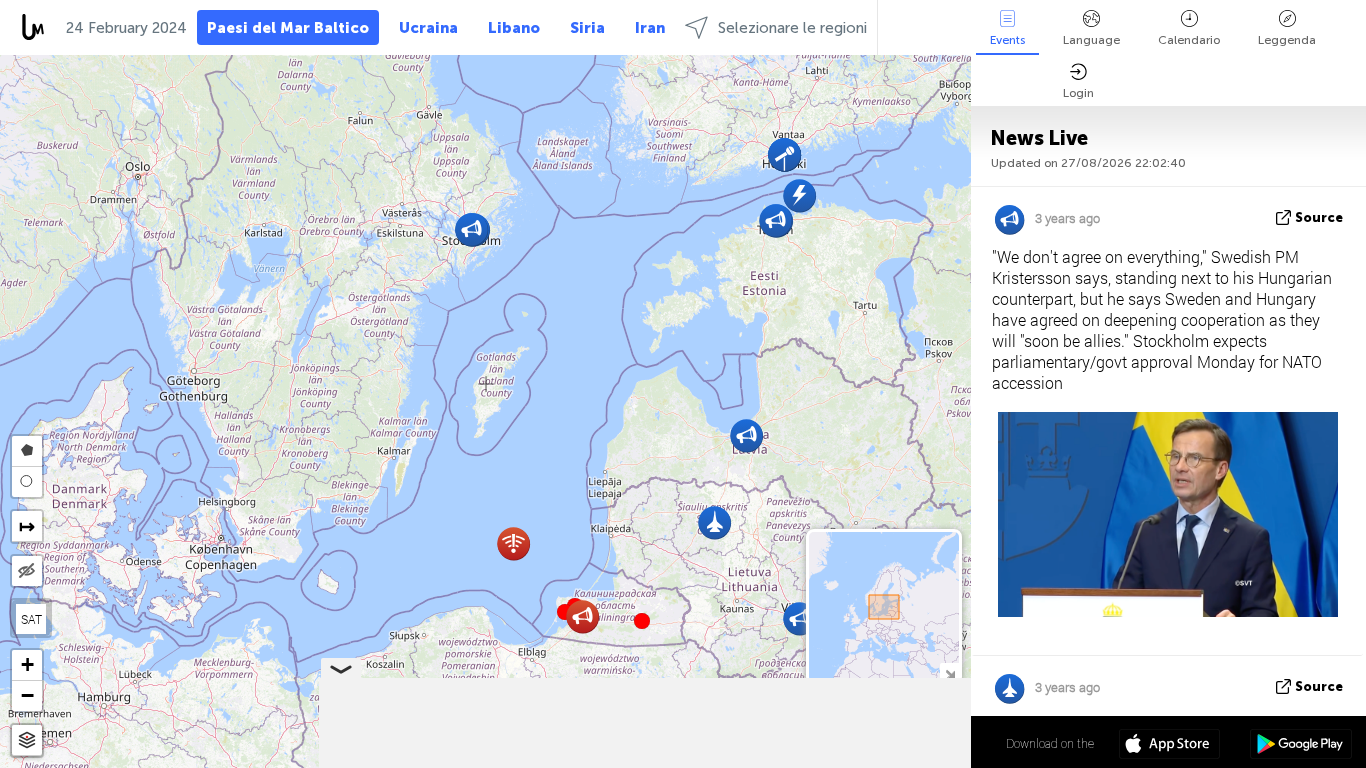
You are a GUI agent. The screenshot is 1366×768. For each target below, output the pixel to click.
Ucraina (428, 28)
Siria (587, 28)
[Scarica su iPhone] (1169, 746)
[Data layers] (27, 740)
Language (1091, 40)
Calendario (1189, 40)
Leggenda (1287, 40)
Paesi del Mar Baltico (288, 28)
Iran (650, 28)
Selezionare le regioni (792, 28)
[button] (642, 621)
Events (1007, 40)
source (1319, 217)
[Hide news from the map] (27, 571)
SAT (31, 619)
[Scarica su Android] (1300, 746)
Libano (514, 28)
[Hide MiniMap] (949, 672)
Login (1078, 93)
